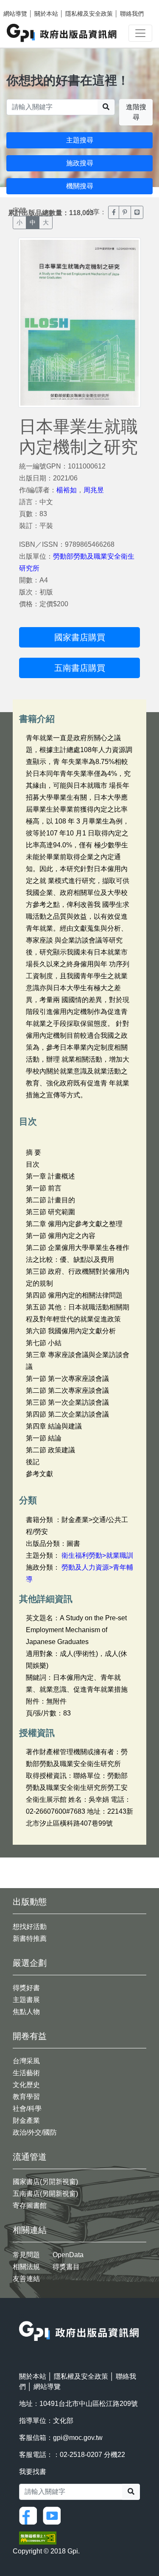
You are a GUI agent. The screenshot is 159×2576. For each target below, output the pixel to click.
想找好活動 (30, 1927)
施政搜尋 (80, 163)
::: (22, 2316)
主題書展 (26, 2000)
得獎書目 (66, 2267)
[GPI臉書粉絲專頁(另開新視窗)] (30, 2515)
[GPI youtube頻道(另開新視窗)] (54, 2515)
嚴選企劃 (30, 1963)
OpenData (68, 2255)
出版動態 (30, 1902)
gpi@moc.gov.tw (78, 2438)
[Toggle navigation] (140, 33)
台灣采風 (26, 2061)
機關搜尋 (80, 186)
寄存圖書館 (30, 2205)
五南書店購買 (80, 668)
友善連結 (26, 2279)
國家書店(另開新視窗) (45, 2182)
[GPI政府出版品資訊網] (62, 33)
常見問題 (26, 2255)
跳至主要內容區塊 (24, 4)
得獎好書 (26, 1988)
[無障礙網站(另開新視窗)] (38, 2538)
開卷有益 (30, 2036)
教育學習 (26, 2097)
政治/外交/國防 (35, 2132)
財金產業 (26, 2120)
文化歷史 (26, 2085)
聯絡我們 (132, 14)
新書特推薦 (30, 1938)
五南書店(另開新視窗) (45, 2194)
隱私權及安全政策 (89, 14)
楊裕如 (67, 490)
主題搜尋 (80, 140)
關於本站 (46, 14)
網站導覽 (15, 14)
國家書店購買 (80, 637)
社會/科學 (27, 2109)
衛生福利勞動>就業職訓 (97, 1555)
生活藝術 (26, 2073)
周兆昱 (94, 490)
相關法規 (26, 2267)
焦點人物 (26, 2012)
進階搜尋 (136, 112)
